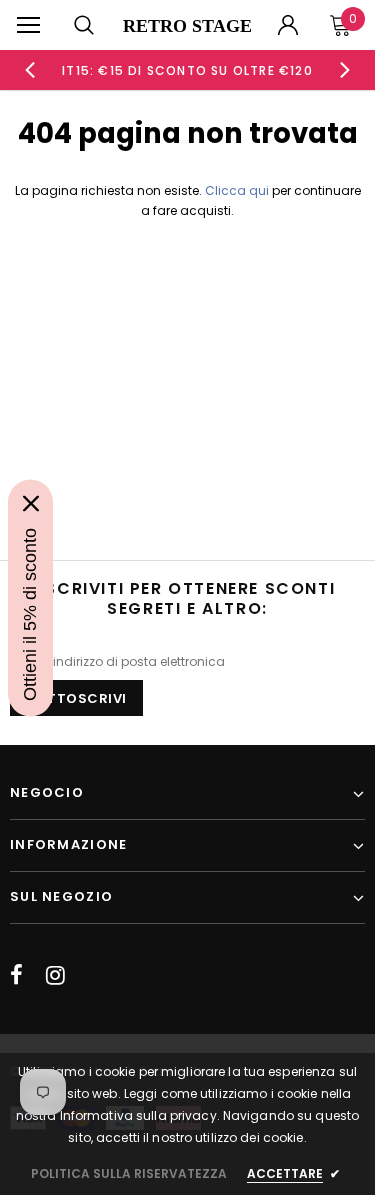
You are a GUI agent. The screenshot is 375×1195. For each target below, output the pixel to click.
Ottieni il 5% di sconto (30, 613)
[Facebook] (16, 975)
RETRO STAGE (187, 26)
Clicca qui (238, 190)
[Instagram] (55, 975)
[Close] (31, 503)
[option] (188, 70)
